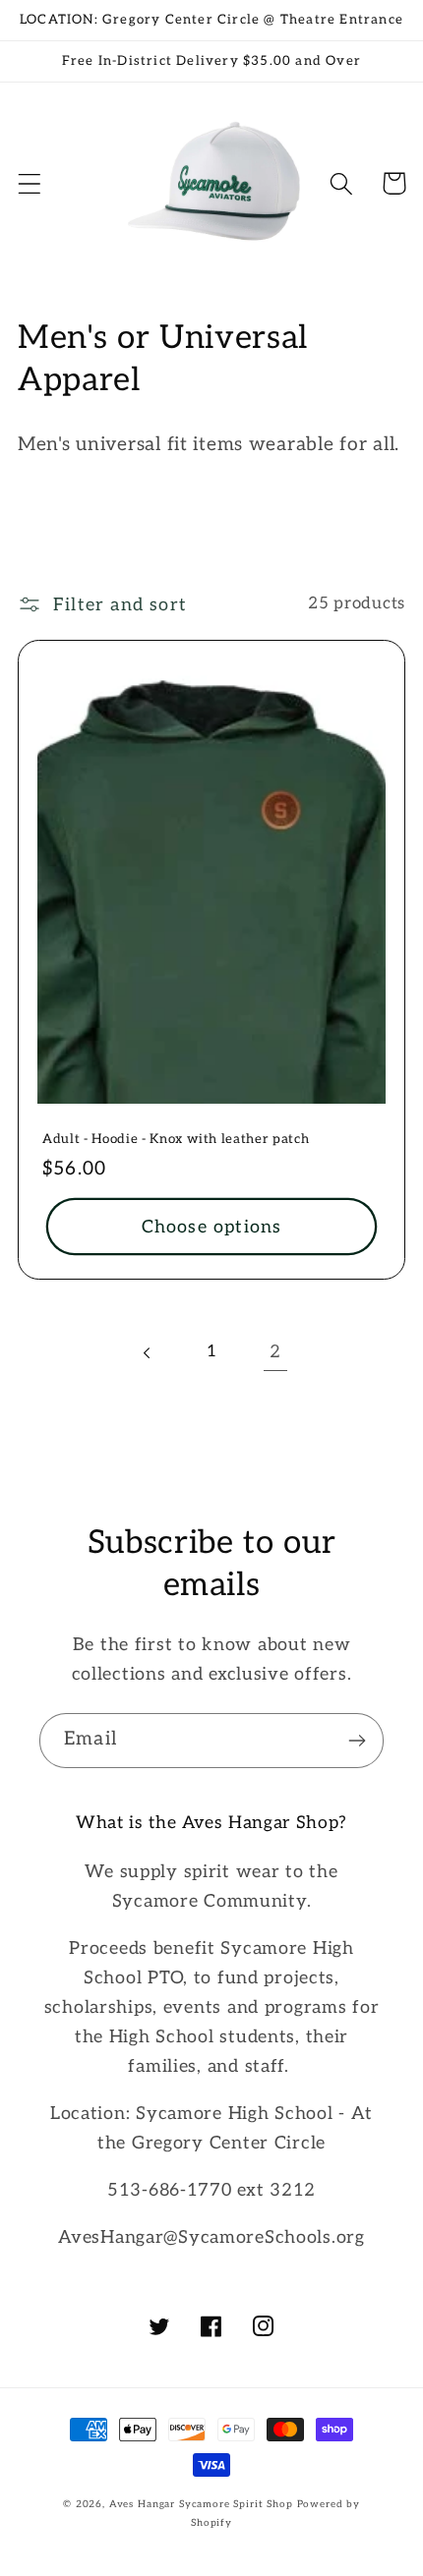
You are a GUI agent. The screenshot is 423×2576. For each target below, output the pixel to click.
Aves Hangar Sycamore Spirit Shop (201, 2504)
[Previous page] (148, 1353)
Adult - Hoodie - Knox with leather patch (176, 1139)
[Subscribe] (357, 1741)
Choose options (212, 1227)
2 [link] (275, 1352)
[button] (30, 183)
